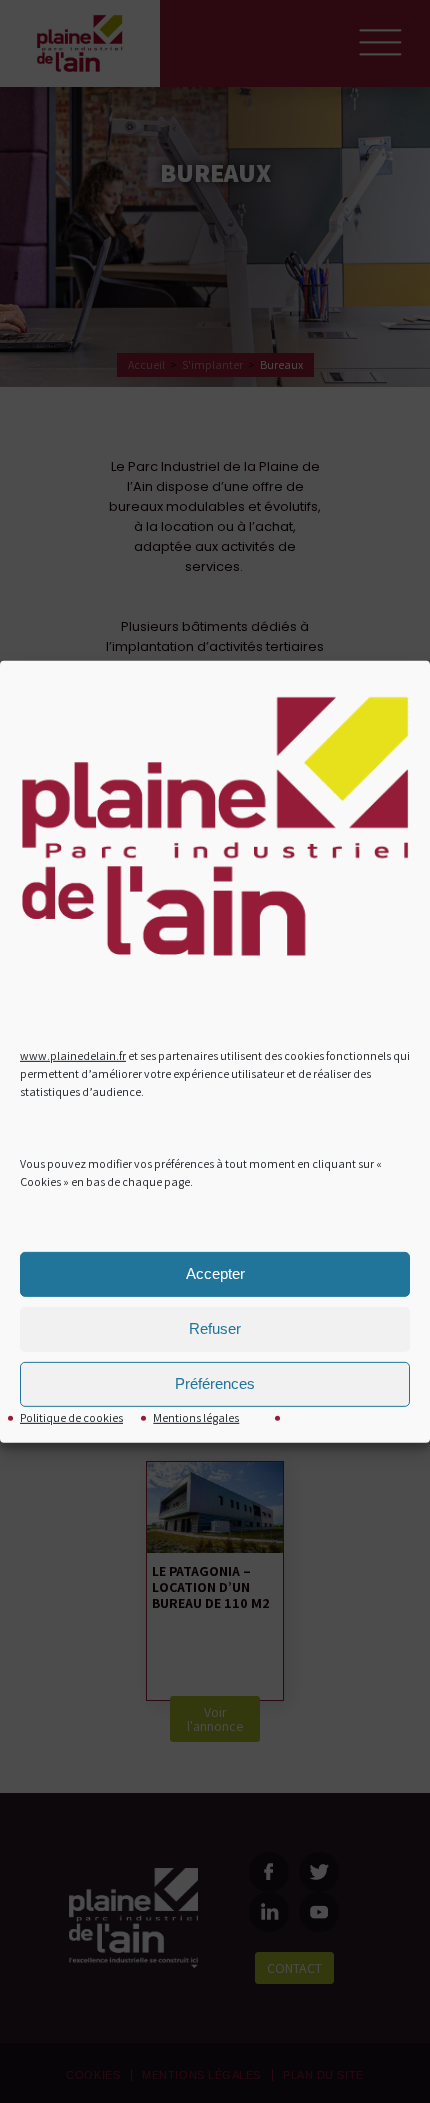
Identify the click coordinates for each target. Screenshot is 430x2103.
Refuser (215, 1328)
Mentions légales (196, 1417)
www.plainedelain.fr (73, 1055)
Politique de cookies (71, 1417)
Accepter (215, 1273)
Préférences (215, 1383)
